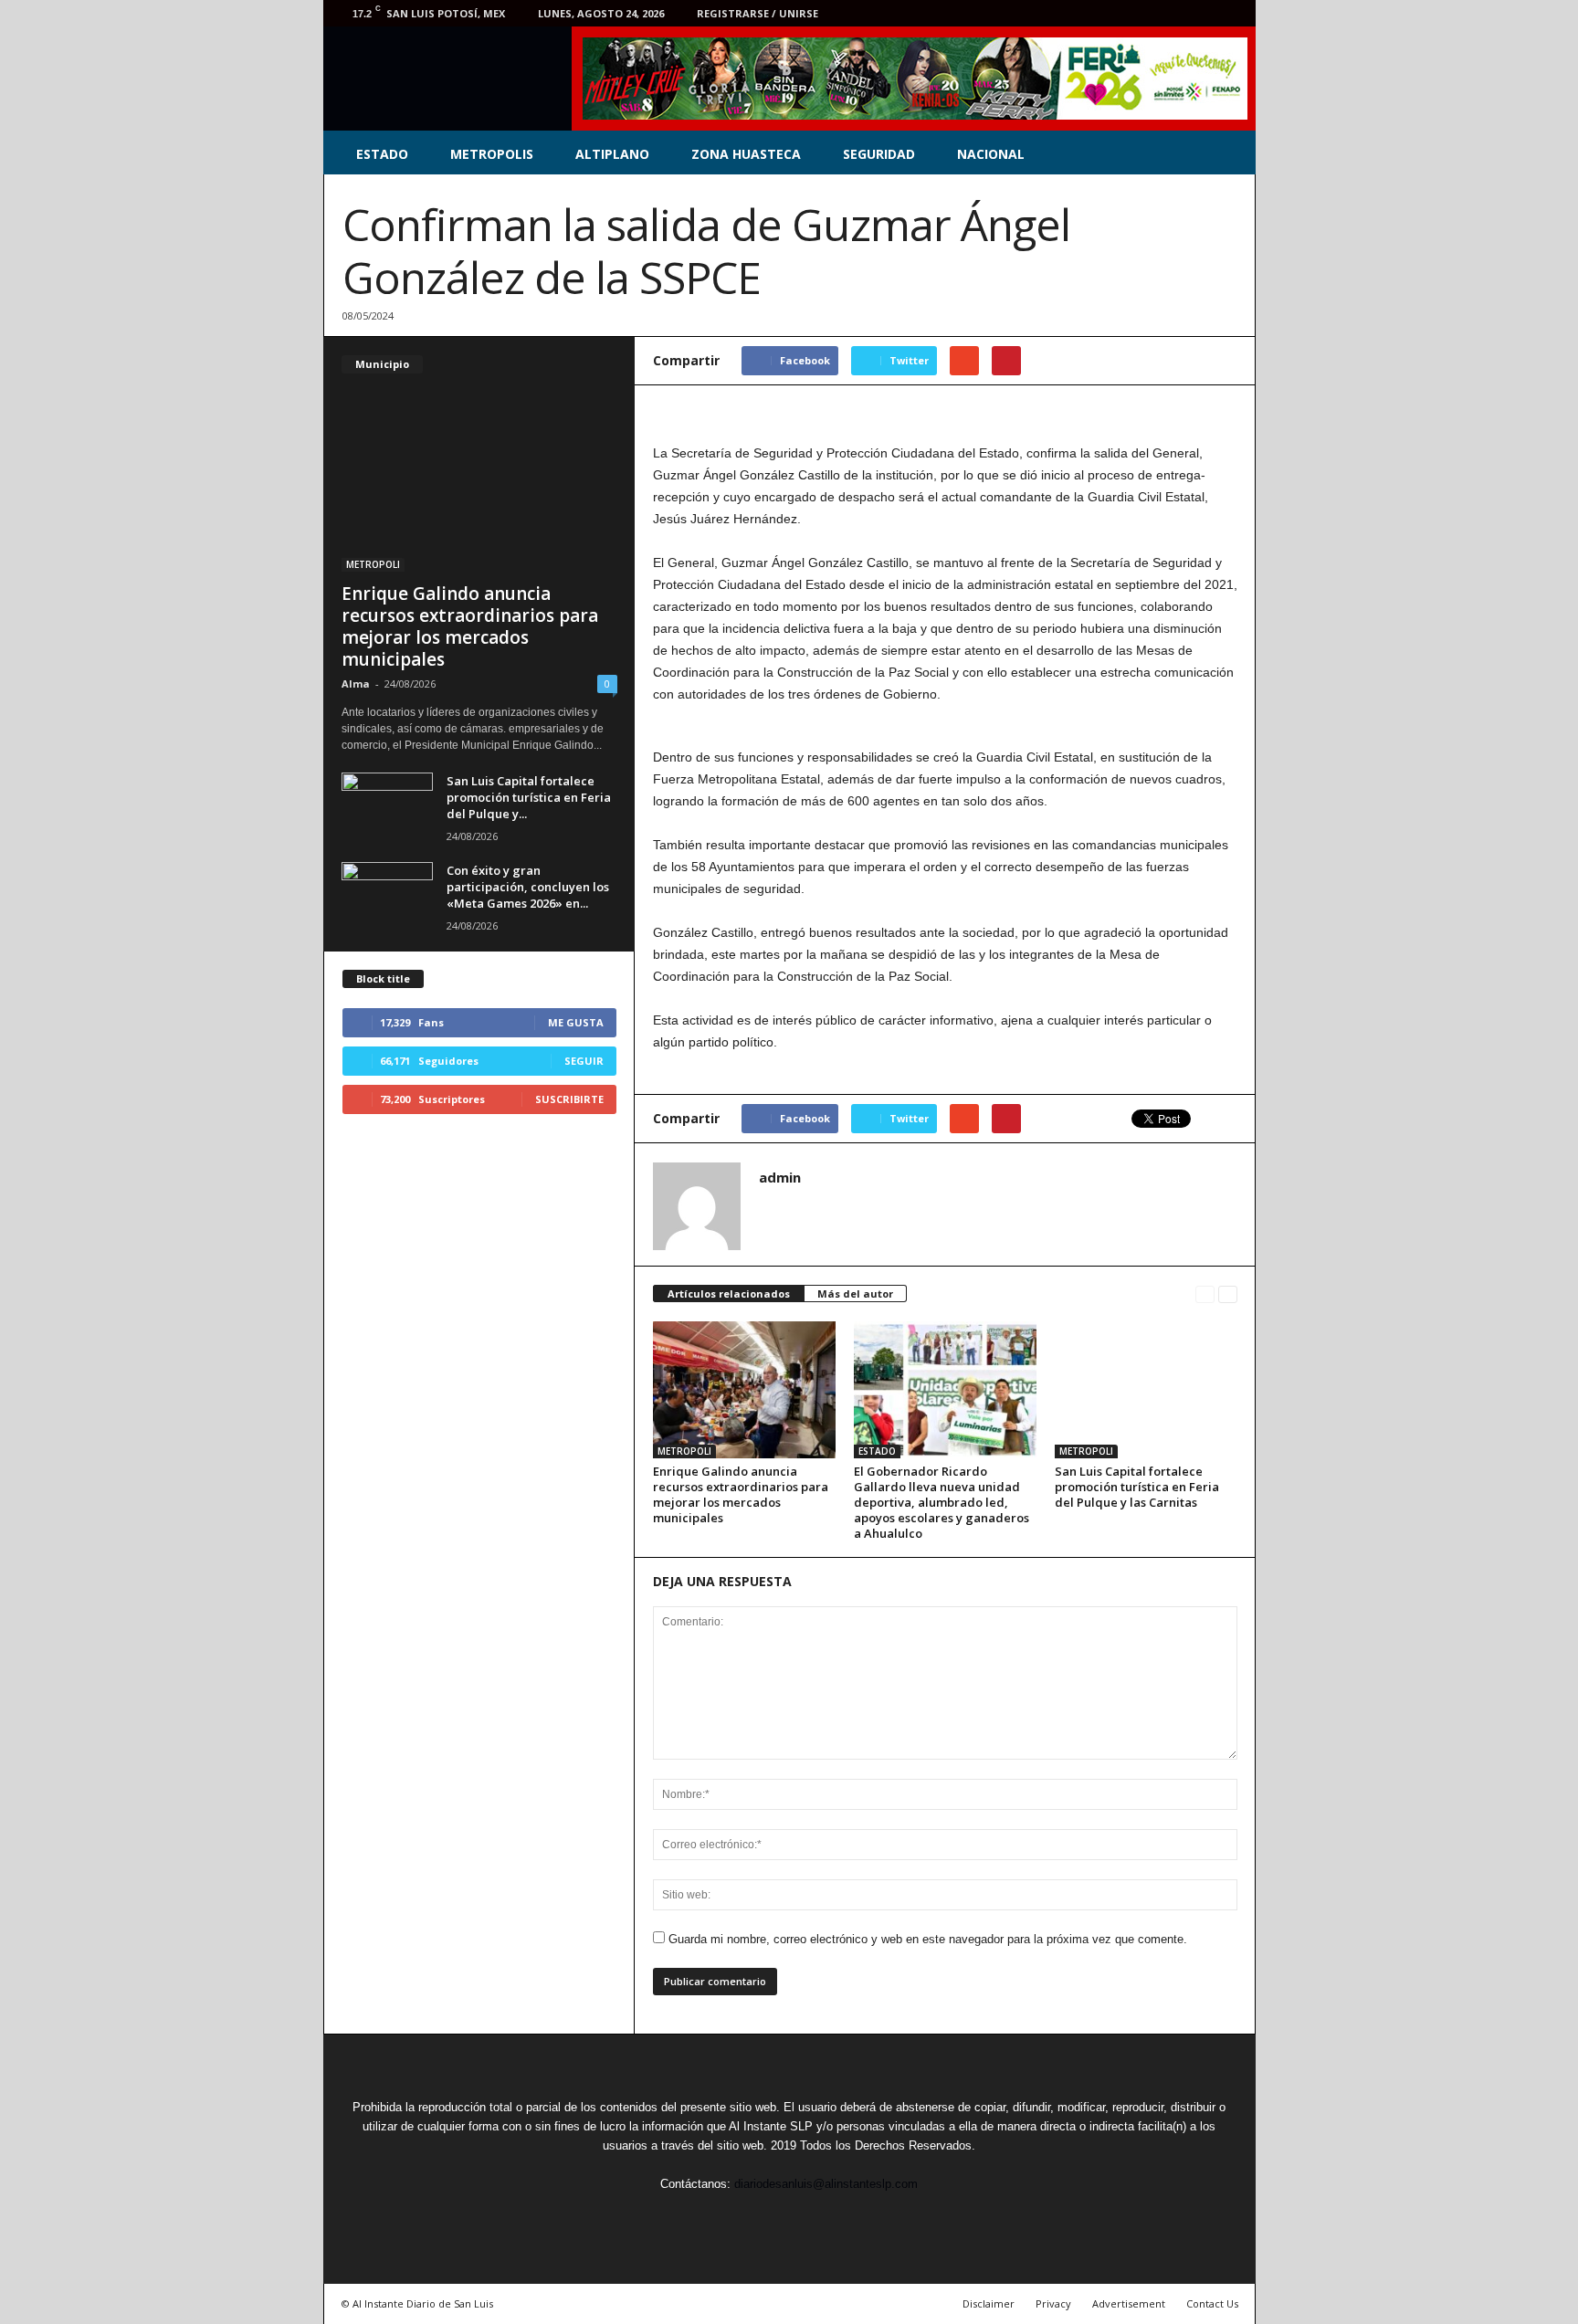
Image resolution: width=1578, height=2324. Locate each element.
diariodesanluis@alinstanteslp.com (826, 2184)
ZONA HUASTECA (746, 154)
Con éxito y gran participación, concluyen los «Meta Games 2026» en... (528, 887)
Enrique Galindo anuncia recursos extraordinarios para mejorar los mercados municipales (741, 1494)
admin (780, 1177)
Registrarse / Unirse (757, 13)
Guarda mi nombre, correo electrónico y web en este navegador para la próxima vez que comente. (928, 1939)
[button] (1228, 154)
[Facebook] (1118, 13)
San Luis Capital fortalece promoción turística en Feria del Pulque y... (529, 797)
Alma (356, 684)
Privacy (1053, 2303)
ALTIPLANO (612, 154)
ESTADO (382, 154)
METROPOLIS (492, 154)
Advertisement (1129, 2303)
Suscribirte (569, 1099)
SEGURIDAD (879, 154)
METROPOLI (684, 1451)
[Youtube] (1231, 13)
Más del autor (855, 1293)
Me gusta (576, 1022)
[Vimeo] (1174, 13)
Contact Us (1212, 2303)
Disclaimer (989, 2303)
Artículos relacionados (729, 1293)
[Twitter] (1146, 13)
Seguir (584, 1061)
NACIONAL (991, 154)
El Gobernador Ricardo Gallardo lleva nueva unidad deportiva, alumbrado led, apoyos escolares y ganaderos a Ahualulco (942, 1502)
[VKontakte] (1203, 13)
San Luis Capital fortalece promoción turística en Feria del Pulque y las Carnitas (1137, 1487)
